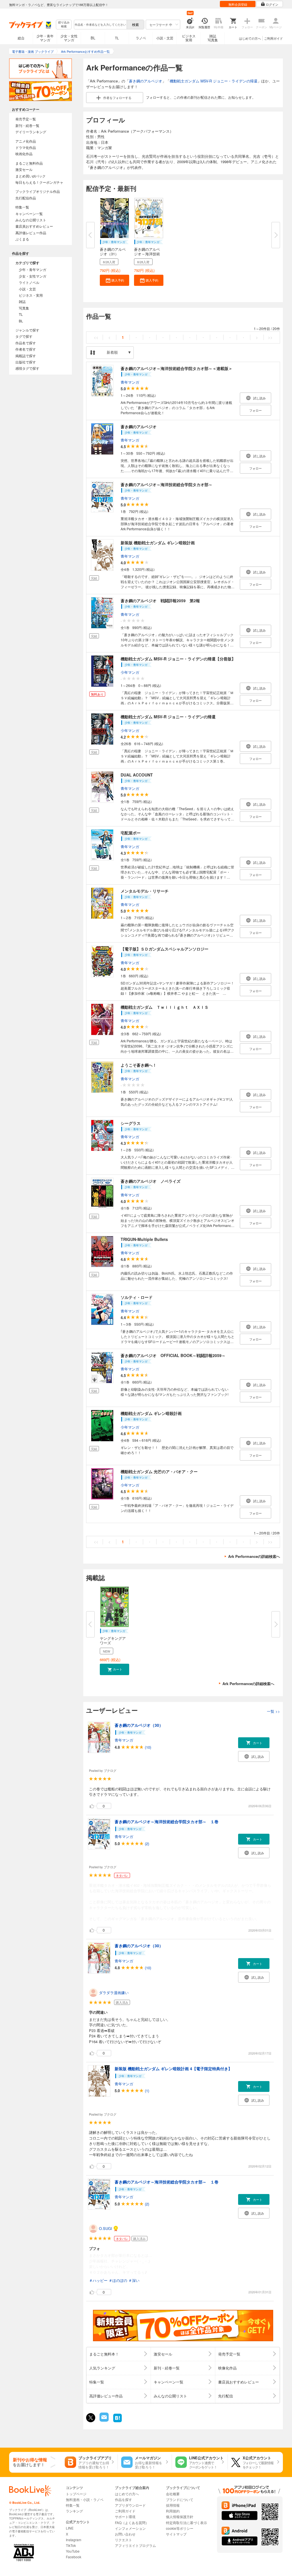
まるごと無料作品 (29, 163)
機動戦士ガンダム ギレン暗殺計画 (151, 1413)
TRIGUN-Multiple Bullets (144, 1239)
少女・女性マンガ (69, 38)
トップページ (76, 2494)
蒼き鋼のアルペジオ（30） (139, 1725)
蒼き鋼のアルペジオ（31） (113, 251)
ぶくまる (22, 239)
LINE (70, 2528)
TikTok (71, 2545)
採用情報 (173, 2505)
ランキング (74, 2511)
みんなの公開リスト (31, 220)
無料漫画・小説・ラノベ (85, 2499)
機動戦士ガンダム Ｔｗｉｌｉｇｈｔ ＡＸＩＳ (165, 1007)
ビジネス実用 (189, 38)
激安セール (24, 169)
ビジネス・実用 (31, 295)
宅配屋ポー (131, 833)
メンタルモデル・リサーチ (145, 891)
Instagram (74, 2540)
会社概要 (173, 2494)
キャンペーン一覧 (29, 214)
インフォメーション (130, 2528)
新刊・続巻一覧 (27, 125)
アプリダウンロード (130, 2505)
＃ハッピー (98, 2280)
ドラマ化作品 (26, 147)
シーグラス (131, 1123)
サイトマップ (176, 2534)
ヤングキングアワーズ (113, 1640)
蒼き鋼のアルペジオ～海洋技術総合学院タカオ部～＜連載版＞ (177, 368)
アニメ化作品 (26, 141)
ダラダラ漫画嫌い (114, 1992)
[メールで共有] (104, 2420)
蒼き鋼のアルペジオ (146, 81)
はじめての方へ (250, 38)
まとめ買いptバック (31, 176)
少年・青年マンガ (45, 38)
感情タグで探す (27, 368)
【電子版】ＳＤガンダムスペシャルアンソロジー (165, 949)
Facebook (74, 2557)
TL (117, 38)
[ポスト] (91, 2418)
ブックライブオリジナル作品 (38, 191)
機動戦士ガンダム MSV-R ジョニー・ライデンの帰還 (214, 81)
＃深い (134, 2280)
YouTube (73, 2551)
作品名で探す (26, 343)
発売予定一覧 (26, 119)
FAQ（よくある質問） (132, 2523)
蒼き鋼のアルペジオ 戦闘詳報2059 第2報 (160, 600)
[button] (114, 280)
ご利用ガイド (273, 38)
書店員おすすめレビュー (34, 226)
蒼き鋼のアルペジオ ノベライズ (151, 1181)
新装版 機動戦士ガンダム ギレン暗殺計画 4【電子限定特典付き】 (173, 2069)
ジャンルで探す (27, 330)
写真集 (24, 308)
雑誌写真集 (213, 38)
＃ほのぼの (118, 2280)
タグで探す (24, 336)
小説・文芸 (165, 38)
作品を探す (123, 2499)
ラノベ (141, 38)
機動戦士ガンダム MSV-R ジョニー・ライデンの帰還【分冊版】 (178, 659)
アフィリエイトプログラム (135, 2545)
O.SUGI (106, 2228)
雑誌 (22, 301)
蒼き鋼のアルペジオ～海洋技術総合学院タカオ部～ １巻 (167, 1821)
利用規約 (173, 2511)
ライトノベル (29, 282)
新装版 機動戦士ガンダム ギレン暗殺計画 (158, 543)
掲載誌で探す (26, 356)
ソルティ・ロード (137, 1297)
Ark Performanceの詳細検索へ (254, 1556)
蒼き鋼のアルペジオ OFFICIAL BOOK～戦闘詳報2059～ (173, 1355)
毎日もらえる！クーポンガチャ (39, 182)
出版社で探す (26, 362)
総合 (21, 38)
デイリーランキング (31, 132)
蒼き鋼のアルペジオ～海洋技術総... (147, 254)
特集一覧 (22, 207)
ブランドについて (180, 2499)
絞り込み (64, 24)
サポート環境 (125, 2517)
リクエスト (123, 2540)
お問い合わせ (125, 2534)
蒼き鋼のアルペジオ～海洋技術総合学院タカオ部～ (167, 484)
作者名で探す (26, 349)
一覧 (273, 1711)
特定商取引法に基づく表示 (186, 2523)
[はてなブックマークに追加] (117, 2422)
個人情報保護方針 (180, 2517)
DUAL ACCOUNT (137, 775)
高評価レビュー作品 (31, 233)
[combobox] (100, 25)
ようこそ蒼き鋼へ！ (139, 1065)
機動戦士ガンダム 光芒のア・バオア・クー (159, 1471)
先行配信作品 (26, 198)
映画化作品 (24, 154)
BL (93, 38)
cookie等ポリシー (180, 2528)
